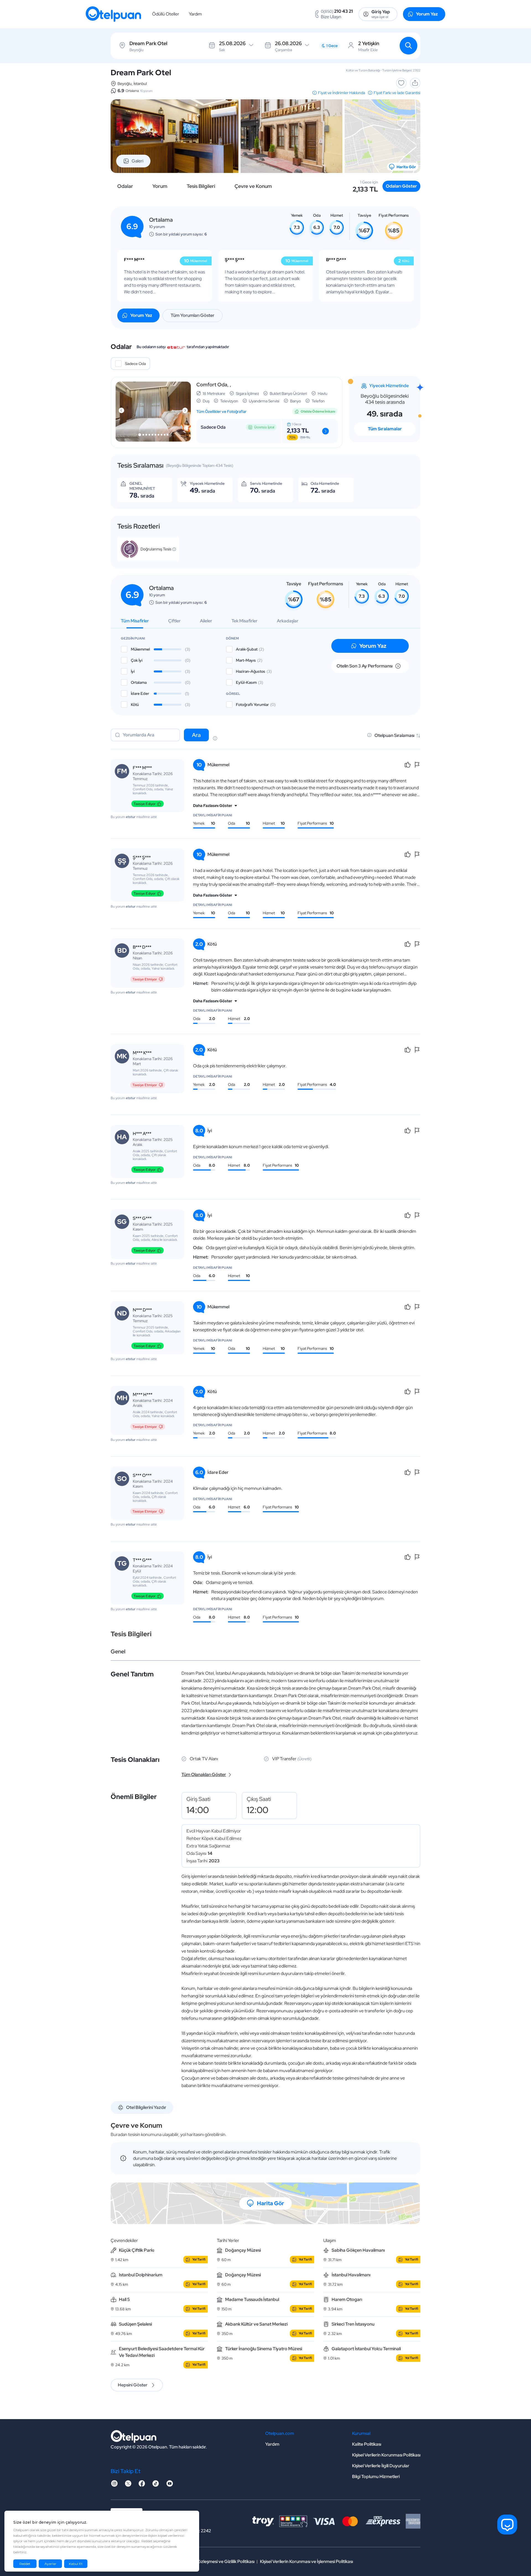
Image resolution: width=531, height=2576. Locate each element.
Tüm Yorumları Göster (192, 315)
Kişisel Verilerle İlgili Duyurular (381, 2466)
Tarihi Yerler (228, 2240)
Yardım (195, 14)
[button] (140, 435)
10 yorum (146, 91)
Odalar (125, 186)
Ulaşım (330, 2240)
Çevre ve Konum (253, 186)
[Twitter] (128, 2485)
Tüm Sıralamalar (385, 429)
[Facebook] (142, 2485)
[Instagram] (114, 2485)
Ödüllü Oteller (166, 14)
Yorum (160, 186)
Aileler (206, 621)
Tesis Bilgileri (201, 186)
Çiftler (174, 621)
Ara (196, 735)
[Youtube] (170, 2485)
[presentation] (121, 410)
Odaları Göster (401, 186)
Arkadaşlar (288, 621)
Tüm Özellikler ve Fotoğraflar (221, 411)
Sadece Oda (135, 364)
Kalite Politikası (367, 2444)
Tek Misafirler (244, 621)
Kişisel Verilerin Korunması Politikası (386, 2455)
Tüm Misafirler (135, 621)
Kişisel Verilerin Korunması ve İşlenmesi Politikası (306, 2561)
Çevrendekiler (124, 2240)
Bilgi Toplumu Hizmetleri (376, 2477)
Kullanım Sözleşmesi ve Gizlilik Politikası (216, 2561)
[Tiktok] (156, 2485)
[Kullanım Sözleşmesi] (215, 739)
